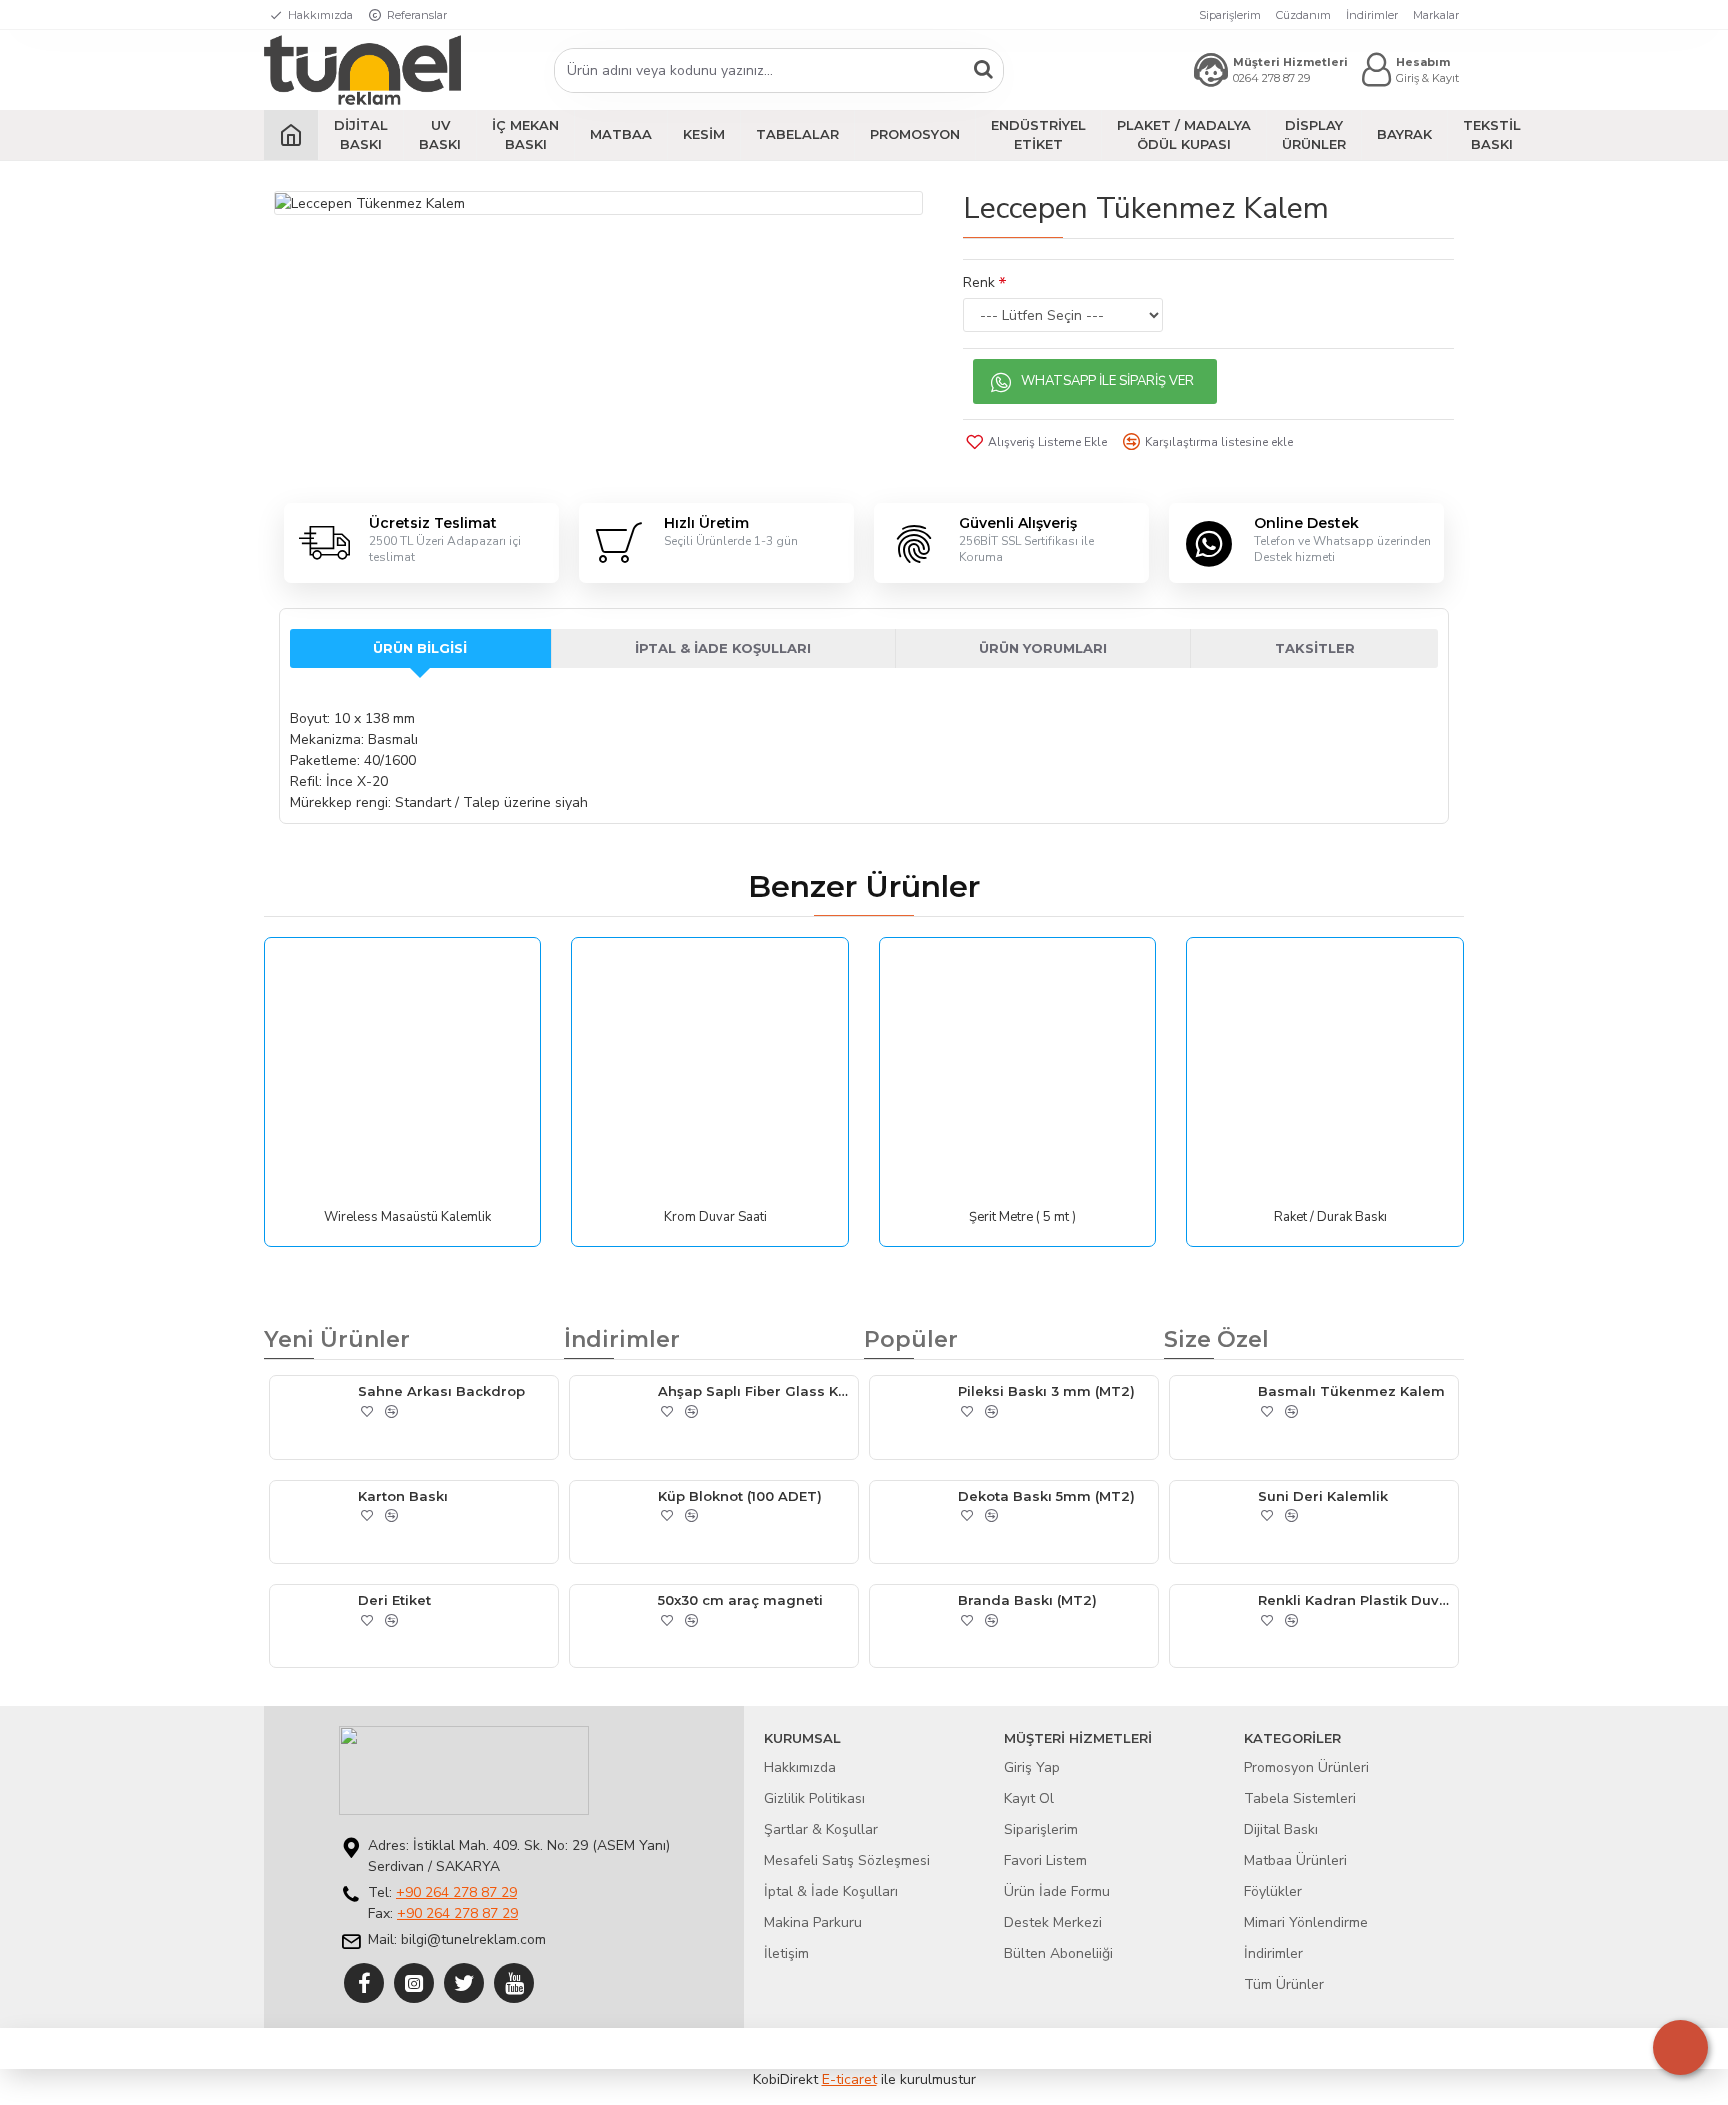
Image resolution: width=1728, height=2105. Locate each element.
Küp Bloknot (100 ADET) (740, 1496)
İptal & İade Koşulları (723, 648)
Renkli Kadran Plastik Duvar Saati (1354, 1600)
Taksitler (1315, 648)
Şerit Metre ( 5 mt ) (1022, 1217)
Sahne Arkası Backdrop (441, 1391)
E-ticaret (849, 2079)
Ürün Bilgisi (420, 648)
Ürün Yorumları (1043, 648)
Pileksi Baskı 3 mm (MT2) (1046, 1391)
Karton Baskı (403, 1496)
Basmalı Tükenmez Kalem (1351, 1391)
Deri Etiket (394, 1600)
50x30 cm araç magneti (740, 1600)
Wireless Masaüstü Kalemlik (407, 1217)
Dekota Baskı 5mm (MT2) (1046, 1496)
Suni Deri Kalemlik (1323, 1496)
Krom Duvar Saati (715, 1217)
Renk (979, 282)
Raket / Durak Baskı (1330, 1217)
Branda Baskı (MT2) (1027, 1600)
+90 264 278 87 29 (456, 1892)
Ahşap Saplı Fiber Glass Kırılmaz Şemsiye (754, 1391)
